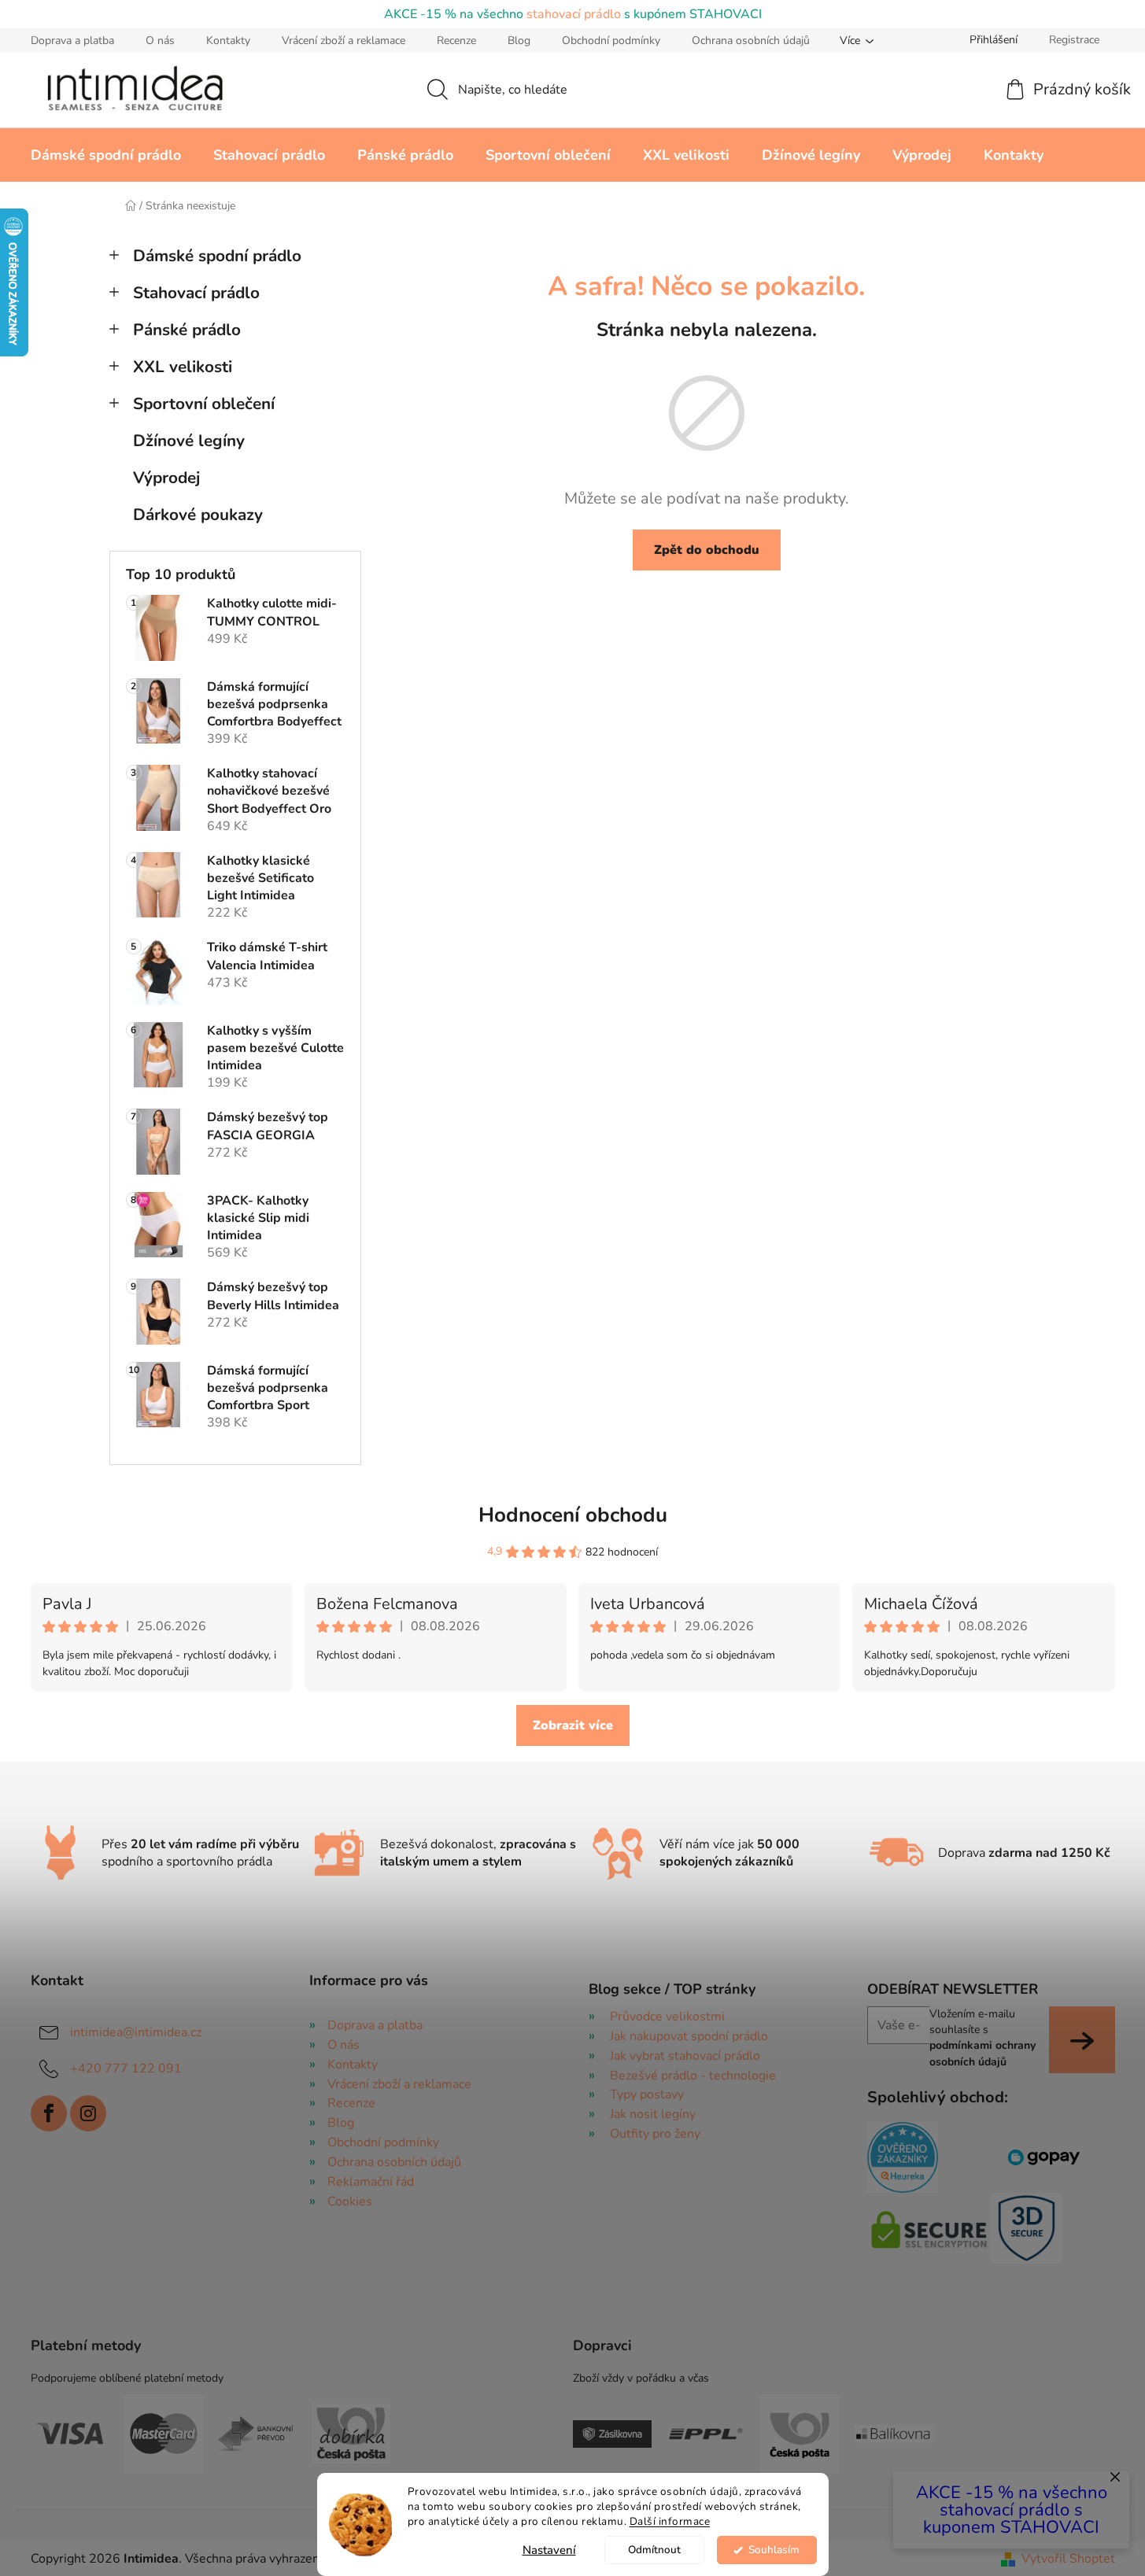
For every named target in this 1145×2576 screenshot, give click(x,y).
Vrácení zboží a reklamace (343, 41)
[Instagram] (88, 2113)
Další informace (670, 2521)
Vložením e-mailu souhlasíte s (982, 2038)
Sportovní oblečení (204, 404)
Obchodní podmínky (611, 41)
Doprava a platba (72, 41)
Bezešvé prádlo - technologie (693, 2076)
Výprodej (166, 478)
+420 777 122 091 (126, 2069)
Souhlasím (774, 2550)
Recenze (456, 41)
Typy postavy (647, 2094)
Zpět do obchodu (707, 550)
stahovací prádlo (574, 14)
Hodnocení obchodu (573, 1515)
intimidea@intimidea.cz (136, 2032)
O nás (160, 41)
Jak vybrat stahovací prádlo (685, 2056)
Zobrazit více (573, 1725)
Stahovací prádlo (196, 293)
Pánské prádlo (187, 330)
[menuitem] (106, 155)
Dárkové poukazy (198, 515)
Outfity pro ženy (655, 2134)
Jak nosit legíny (653, 2114)
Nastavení (549, 2550)
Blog (519, 41)
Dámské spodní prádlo (217, 256)
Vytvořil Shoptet (1068, 2559)
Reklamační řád (371, 2182)
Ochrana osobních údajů (751, 41)
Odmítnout (654, 2550)
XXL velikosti (183, 367)
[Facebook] (49, 2113)
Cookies (350, 2201)
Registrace (1074, 40)
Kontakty (228, 41)
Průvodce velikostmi (667, 2017)
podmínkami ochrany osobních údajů (982, 2053)
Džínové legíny (189, 441)
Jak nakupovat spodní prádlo (689, 2036)
